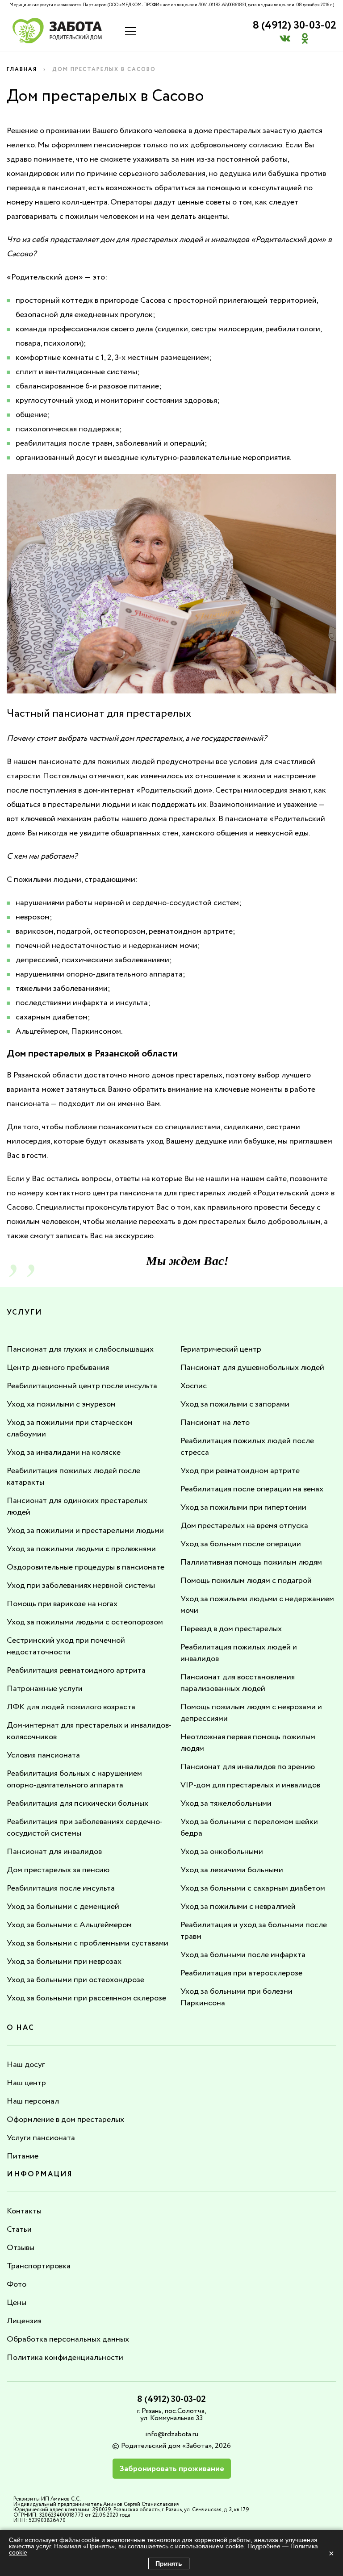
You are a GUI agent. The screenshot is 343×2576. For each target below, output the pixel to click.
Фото (17, 2284)
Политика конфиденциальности (65, 2358)
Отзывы (21, 2248)
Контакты (24, 2211)
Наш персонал (33, 2101)
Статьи (19, 2229)
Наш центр (26, 2083)
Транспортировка (39, 2266)
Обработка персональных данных (68, 2339)
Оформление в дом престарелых (65, 2120)
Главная (22, 69)
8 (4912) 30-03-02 (295, 26)
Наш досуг (26, 2065)
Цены (17, 2303)
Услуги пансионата (41, 2138)
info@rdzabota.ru (172, 2434)
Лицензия (24, 2321)
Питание (23, 2156)
